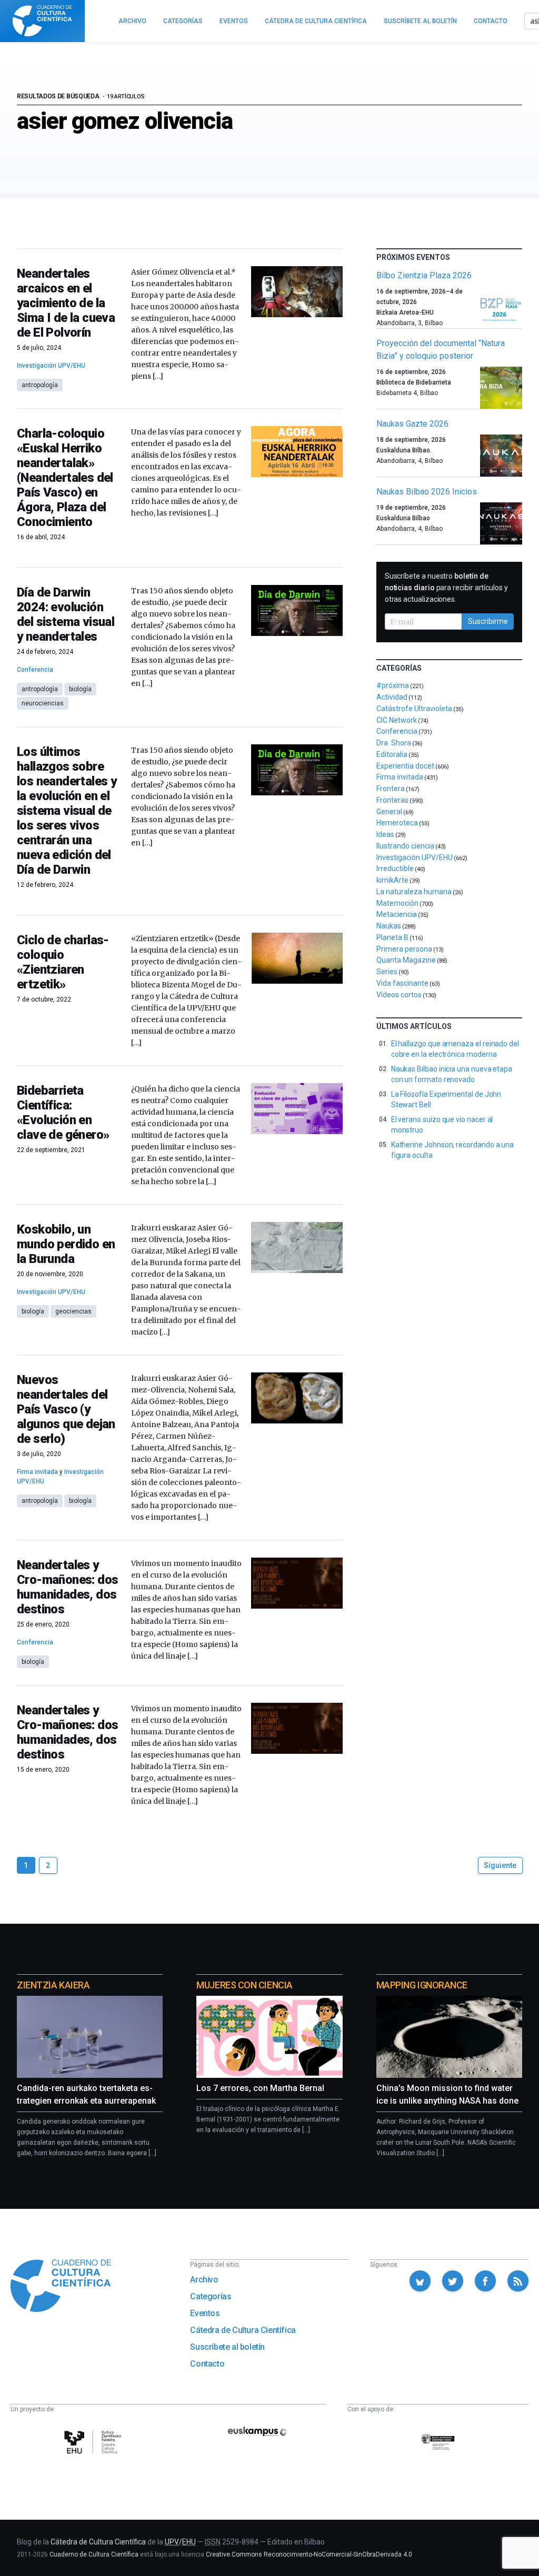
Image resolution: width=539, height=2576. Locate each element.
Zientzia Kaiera (53, 1985)
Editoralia (392, 754)
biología (80, 689)
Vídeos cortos (399, 995)
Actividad (392, 697)
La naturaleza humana (414, 892)
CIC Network (397, 720)
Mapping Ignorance (422, 1985)
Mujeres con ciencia (244, 1985)
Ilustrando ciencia (405, 846)
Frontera (391, 789)
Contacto (207, 2364)
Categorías (211, 2296)
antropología (40, 385)
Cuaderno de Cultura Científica (94, 2554)
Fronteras (392, 800)
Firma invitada (37, 1472)
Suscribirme (488, 621)
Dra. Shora (394, 743)
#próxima (393, 685)
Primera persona (404, 949)
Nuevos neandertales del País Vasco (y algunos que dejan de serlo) (66, 1409)
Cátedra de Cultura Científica (243, 2330)
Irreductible (395, 868)
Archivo (204, 2280)
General (389, 812)
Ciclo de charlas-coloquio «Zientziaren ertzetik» (63, 962)
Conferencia (35, 670)
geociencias (73, 1311)
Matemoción (397, 903)
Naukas (389, 926)
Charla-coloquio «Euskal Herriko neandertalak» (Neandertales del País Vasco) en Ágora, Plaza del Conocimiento (65, 478)
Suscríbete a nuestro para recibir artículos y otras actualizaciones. (446, 588)
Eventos (205, 2313)
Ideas (385, 834)
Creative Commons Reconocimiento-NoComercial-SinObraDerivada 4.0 (309, 2554)
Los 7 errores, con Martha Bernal (260, 2088)
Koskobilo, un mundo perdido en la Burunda (66, 1244)
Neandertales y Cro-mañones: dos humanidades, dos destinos (67, 1587)
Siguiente (500, 1865)
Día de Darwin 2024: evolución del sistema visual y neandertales (66, 614)
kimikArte (392, 880)
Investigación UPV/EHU (51, 366)
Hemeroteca (397, 823)
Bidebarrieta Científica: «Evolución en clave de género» (63, 1113)
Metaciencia (397, 914)
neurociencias (43, 703)
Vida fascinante (402, 983)
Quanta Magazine (406, 960)
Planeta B (392, 937)
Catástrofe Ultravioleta (414, 709)
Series (387, 972)
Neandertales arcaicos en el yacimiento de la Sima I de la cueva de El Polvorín (66, 303)
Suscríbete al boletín (227, 2347)
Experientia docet (405, 766)
